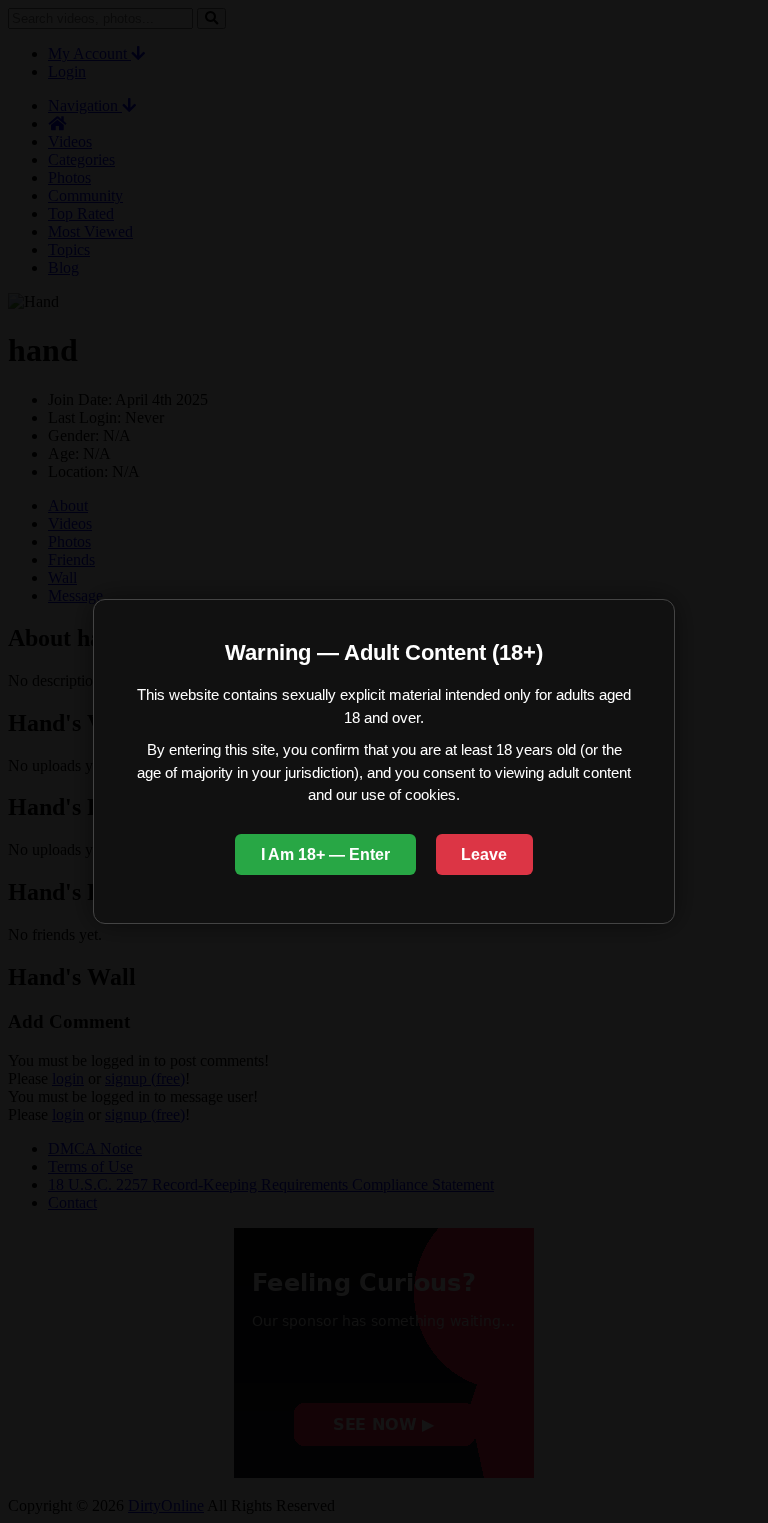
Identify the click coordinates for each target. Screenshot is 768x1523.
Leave (484, 854)
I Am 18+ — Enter (325, 854)
